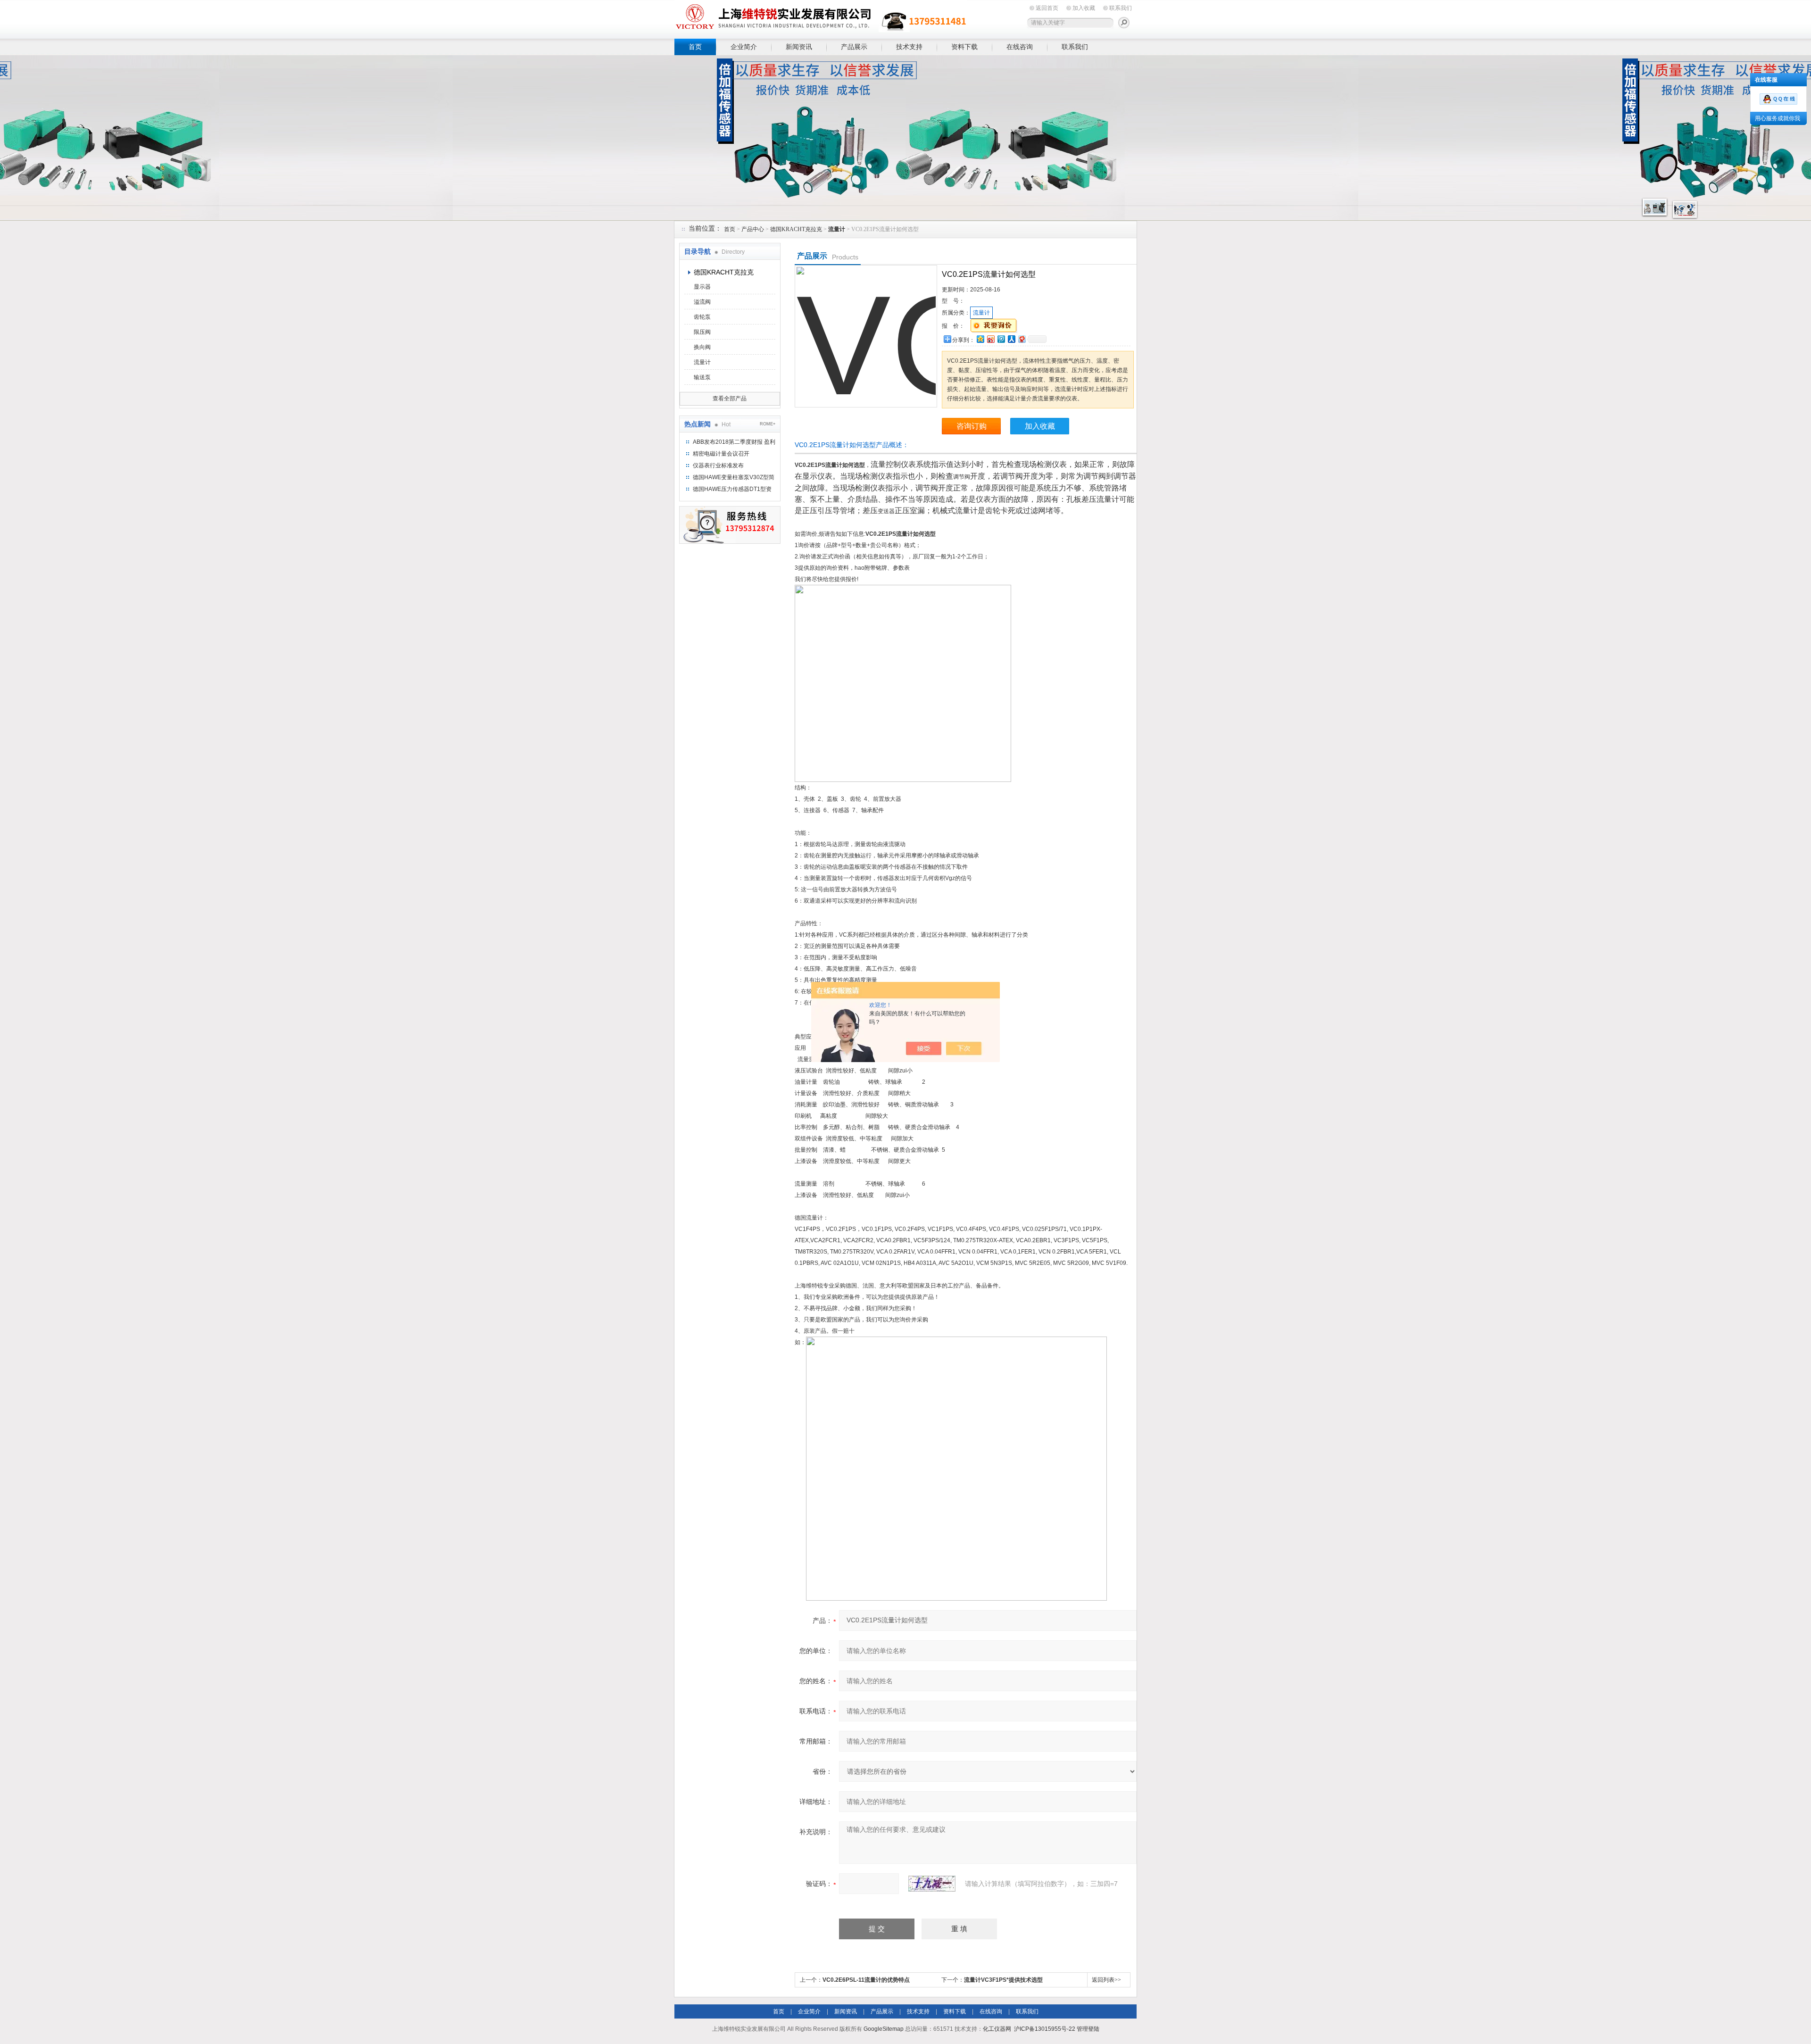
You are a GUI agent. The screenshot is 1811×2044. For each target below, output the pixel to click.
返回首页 (1047, 8)
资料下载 (964, 47)
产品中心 (753, 229)
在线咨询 (1020, 47)
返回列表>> (1106, 1980)
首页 (695, 47)
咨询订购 (972, 426)
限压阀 (702, 332)
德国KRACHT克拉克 (796, 229)
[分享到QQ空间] (980, 339)
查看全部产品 (730, 399)
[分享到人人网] (1011, 339)
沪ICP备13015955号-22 (1045, 2029)
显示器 (702, 287)
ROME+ (768, 424)
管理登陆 (1088, 2029)
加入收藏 (1084, 8)
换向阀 (702, 347)
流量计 (702, 362)
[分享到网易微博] (1022, 339)
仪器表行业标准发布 (718, 465)
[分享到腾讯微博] (1001, 339)
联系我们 (1121, 8)
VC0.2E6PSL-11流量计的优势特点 (866, 1980)
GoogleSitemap (884, 2029)
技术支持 (909, 47)
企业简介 (744, 47)
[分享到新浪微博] (990, 339)
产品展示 (854, 47)
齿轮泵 (702, 317)
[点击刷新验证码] (932, 1884)
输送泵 (702, 377)
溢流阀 (702, 302)
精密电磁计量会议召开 (721, 454)
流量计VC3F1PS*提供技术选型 (1003, 1980)
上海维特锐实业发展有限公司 (821, 18)
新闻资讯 (799, 47)
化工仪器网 (997, 2029)
